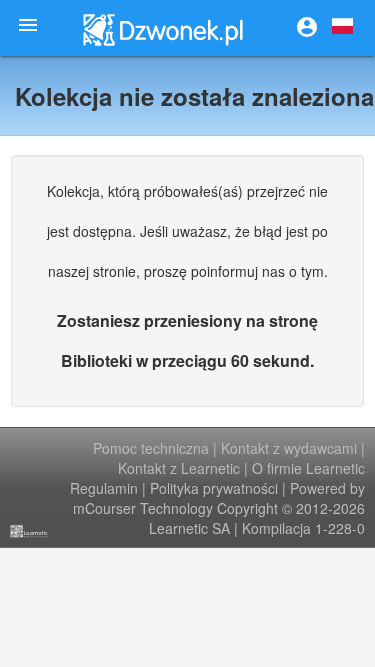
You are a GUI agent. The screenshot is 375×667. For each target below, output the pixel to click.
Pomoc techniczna (151, 448)
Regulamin (104, 488)
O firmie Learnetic (308, 468)
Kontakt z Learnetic (179, 468)
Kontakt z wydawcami (289, 448)
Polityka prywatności (214, 488)
